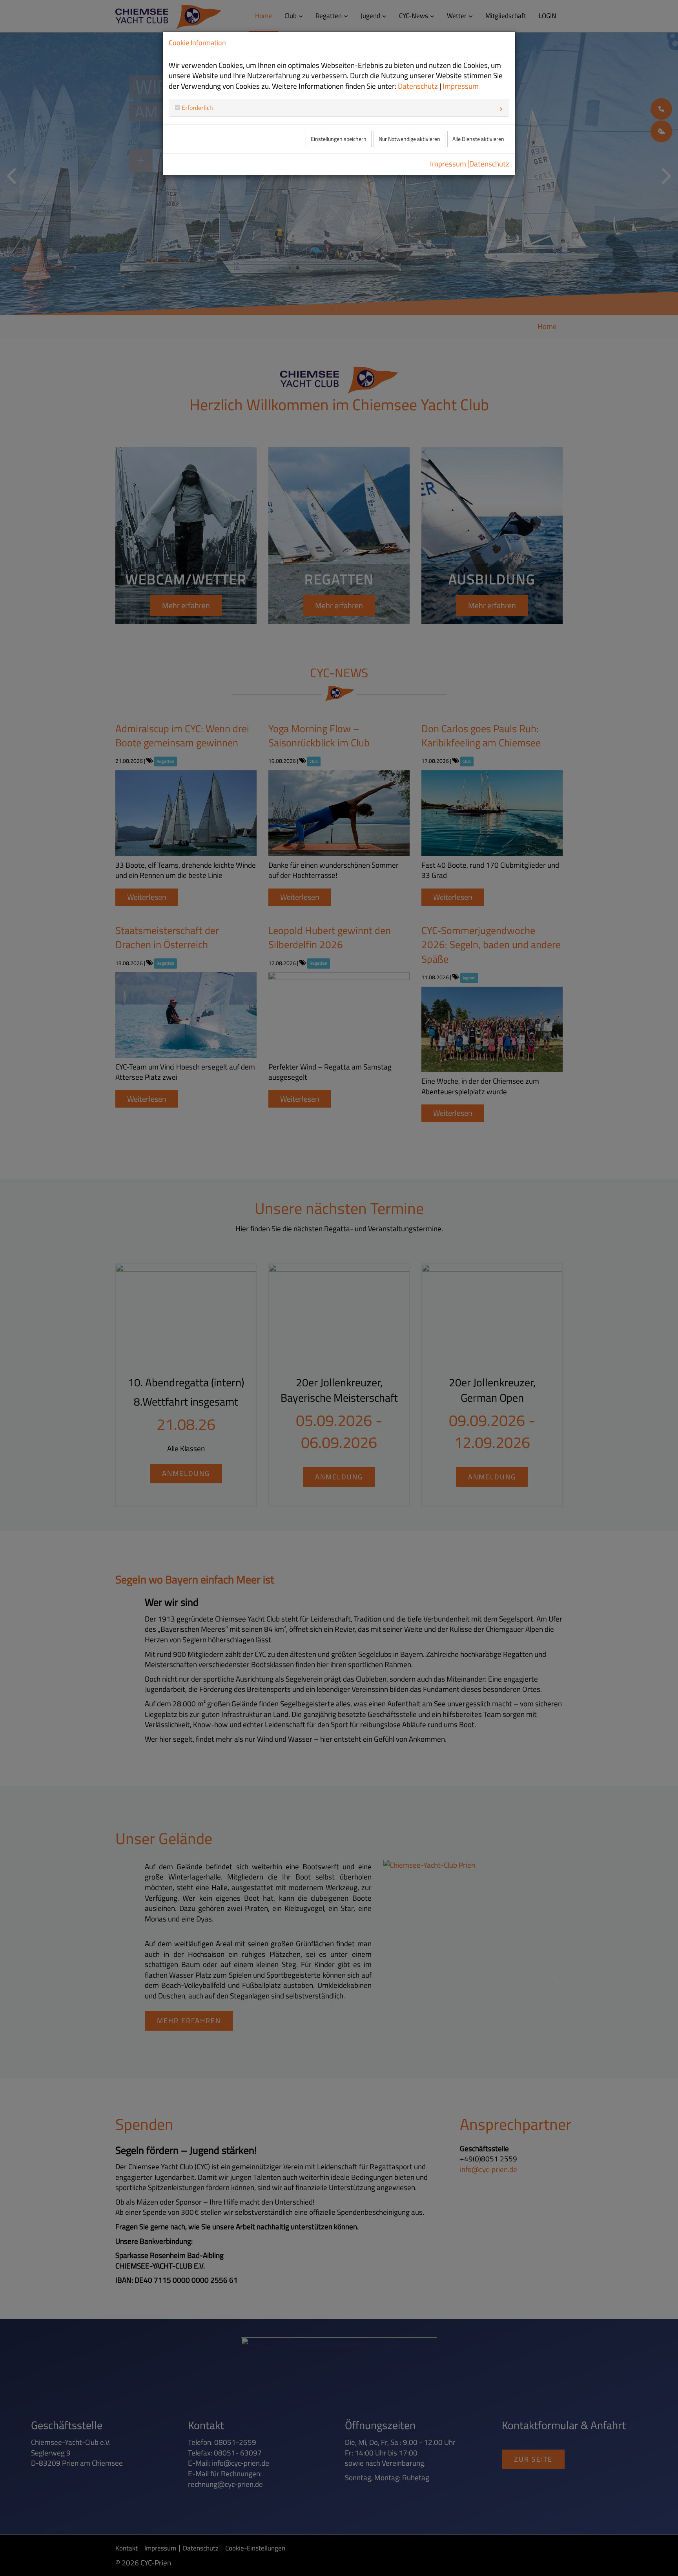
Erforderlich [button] (197, 108)
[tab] (339, 108)
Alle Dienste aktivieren (478, 139)
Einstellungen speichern (339, 139)
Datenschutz (418, 86)
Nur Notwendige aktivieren (409, 139)
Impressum (461, 86)
